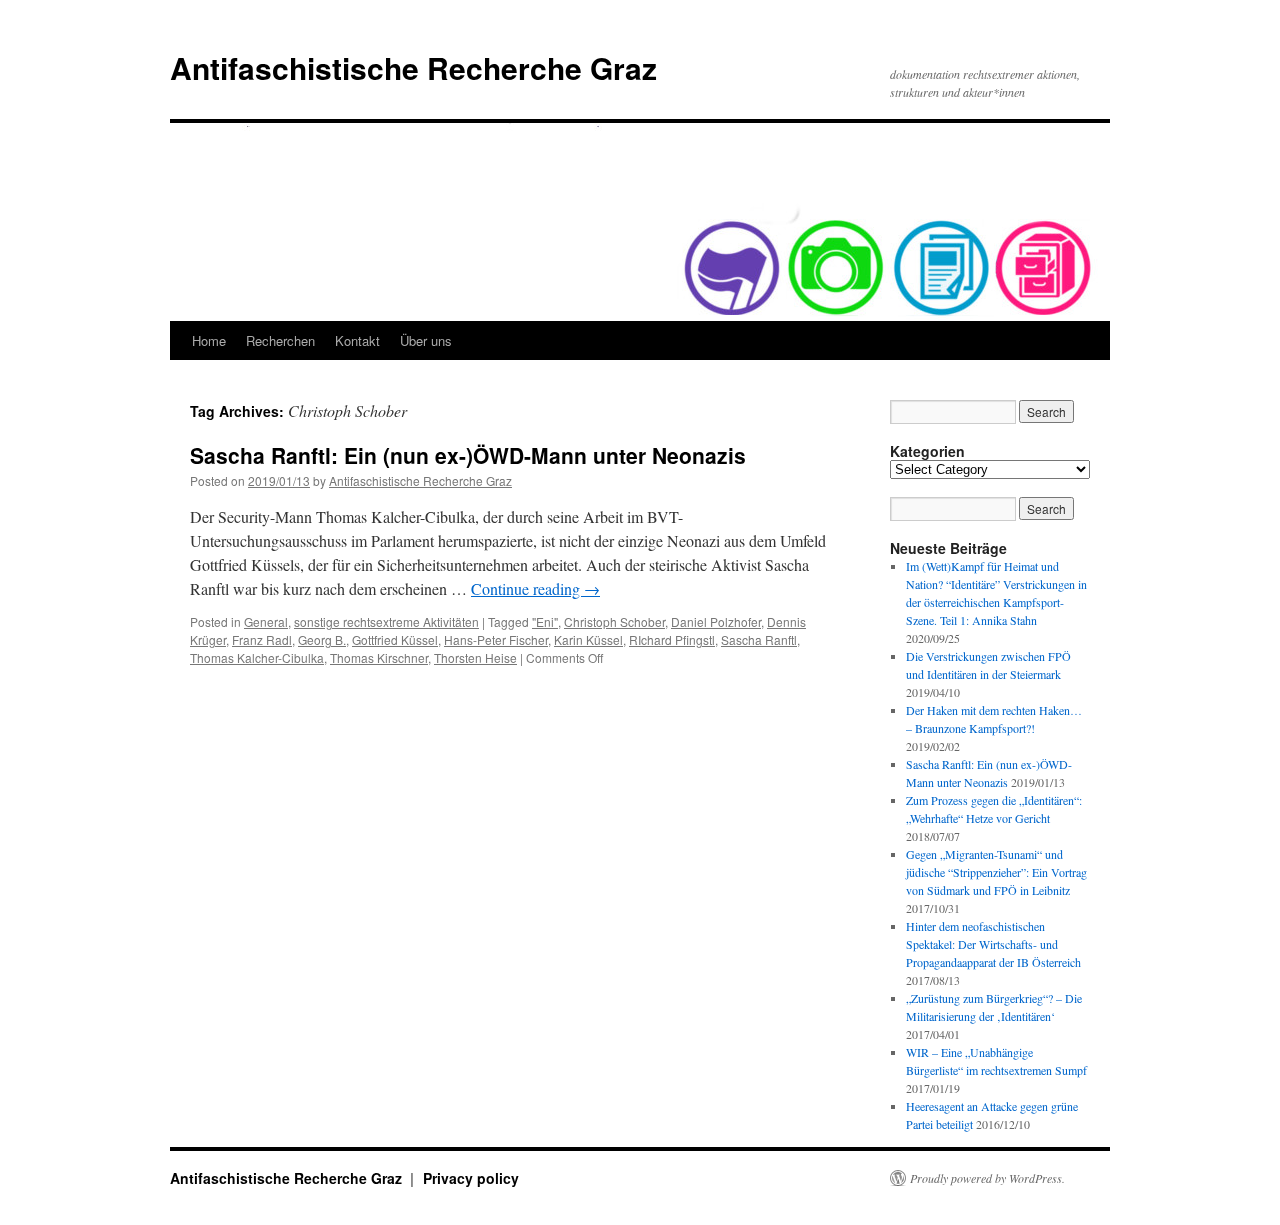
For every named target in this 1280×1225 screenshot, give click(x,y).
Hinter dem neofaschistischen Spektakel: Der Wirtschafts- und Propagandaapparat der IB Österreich (993, 944)
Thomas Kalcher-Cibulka (257, 657)
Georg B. (322, 639)
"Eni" (545, 621)
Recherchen (280, 340)
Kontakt (357, 340)
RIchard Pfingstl (672, 639)
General (266, 621)
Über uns (426, 340)
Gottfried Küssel (395, 639)
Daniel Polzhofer (716, 621)
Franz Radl (262, 639)
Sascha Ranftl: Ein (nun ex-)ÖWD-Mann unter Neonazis (468, 455)
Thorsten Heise (475, 657)
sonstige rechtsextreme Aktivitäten (386, 621)
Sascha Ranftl (759, 639)
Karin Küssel (588, 639)
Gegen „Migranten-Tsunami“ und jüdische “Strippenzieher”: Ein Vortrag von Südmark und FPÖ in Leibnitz (996, 872)
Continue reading (535, 588)
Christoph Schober (614, 621)
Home (209, 340)
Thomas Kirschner (379, 657)
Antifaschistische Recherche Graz (413, 67)
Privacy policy (471, 1178)
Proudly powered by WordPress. (987, 1178)
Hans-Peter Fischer (496, 639)
